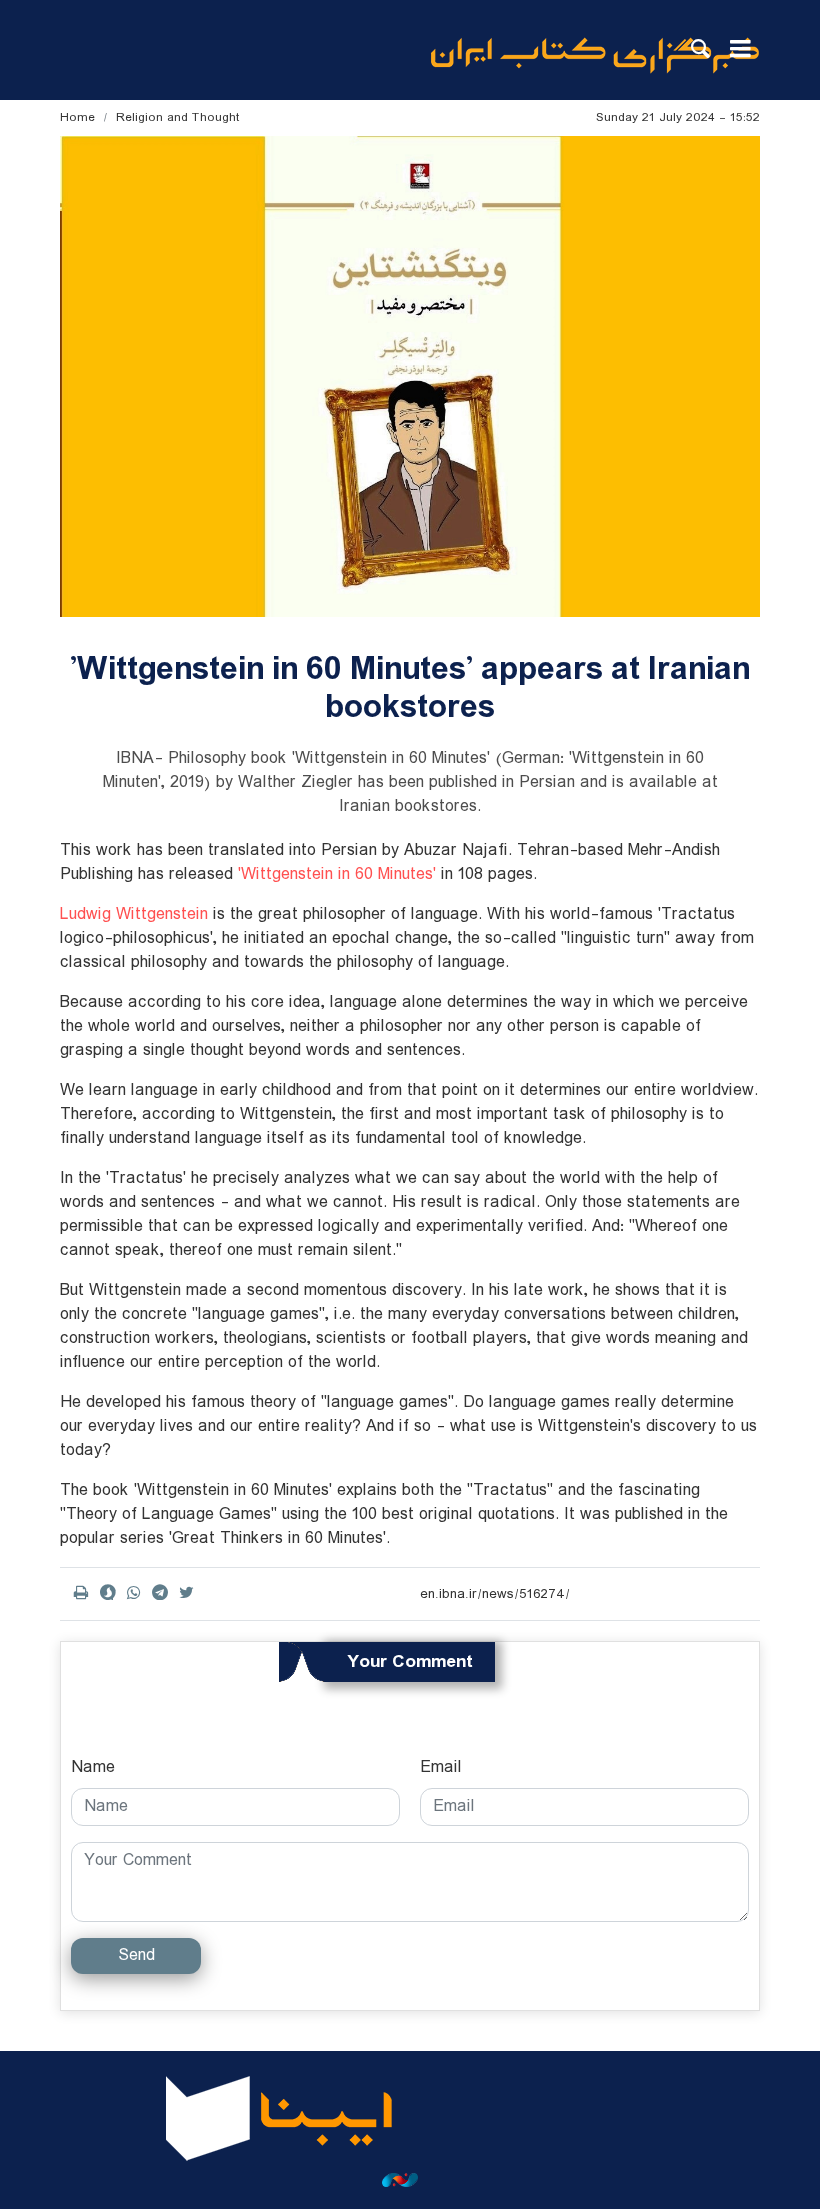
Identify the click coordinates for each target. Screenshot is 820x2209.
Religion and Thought (178, 117)
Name (93, 1768)
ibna (595, 55)
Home (77, 117)
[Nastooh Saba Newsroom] (410, 2180)
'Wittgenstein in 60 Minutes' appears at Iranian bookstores (410, 688)
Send (136, 1955)
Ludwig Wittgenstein (134, 914)
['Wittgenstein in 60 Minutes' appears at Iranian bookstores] (410, 376)
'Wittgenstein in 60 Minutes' (334, 874)
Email (441, 1768)
